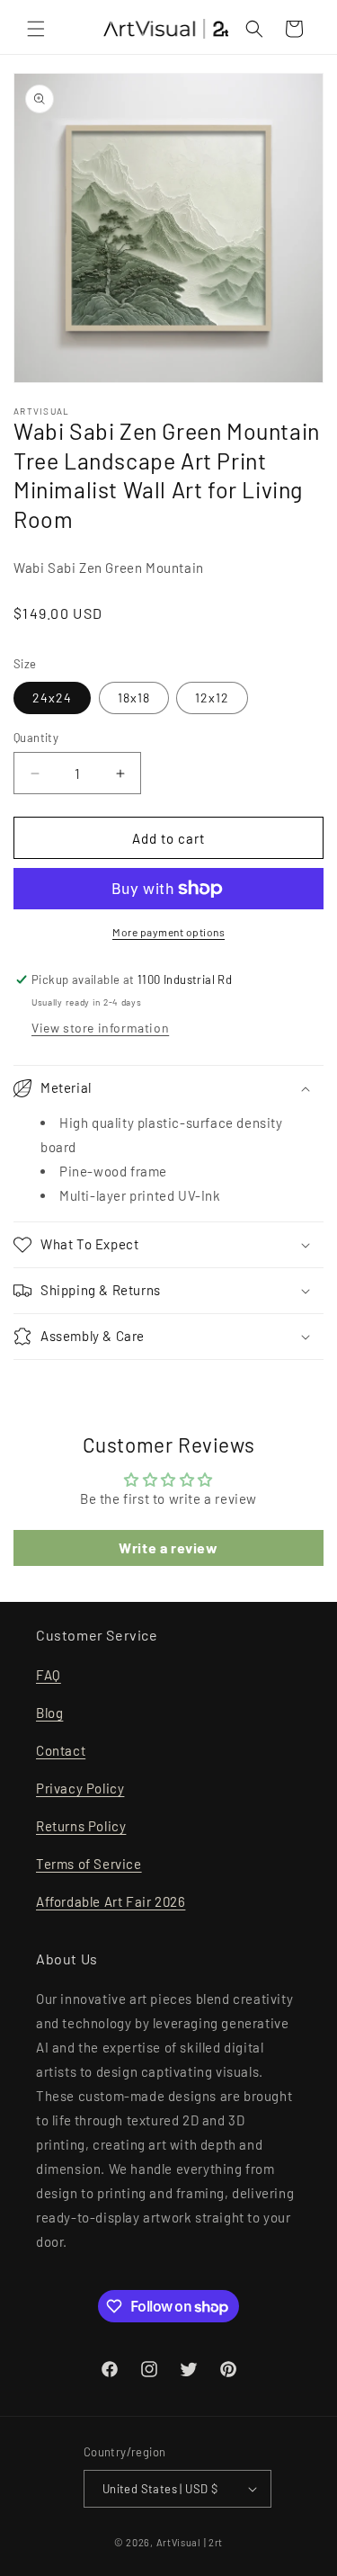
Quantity (36, 738)
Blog (49, 1713)
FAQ (49, 1675)
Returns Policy (81, 1826)
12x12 (212, 698)
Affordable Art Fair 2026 (111, 1901)
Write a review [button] (168, 1547)
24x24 (52, 698)
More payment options (168, 932)
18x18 (134, 698)
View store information (100, 1028)
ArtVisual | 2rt (190, 2542)
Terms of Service (89, 1864)
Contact (61, 1750)
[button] (36, 29)
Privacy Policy (80, 1788)
